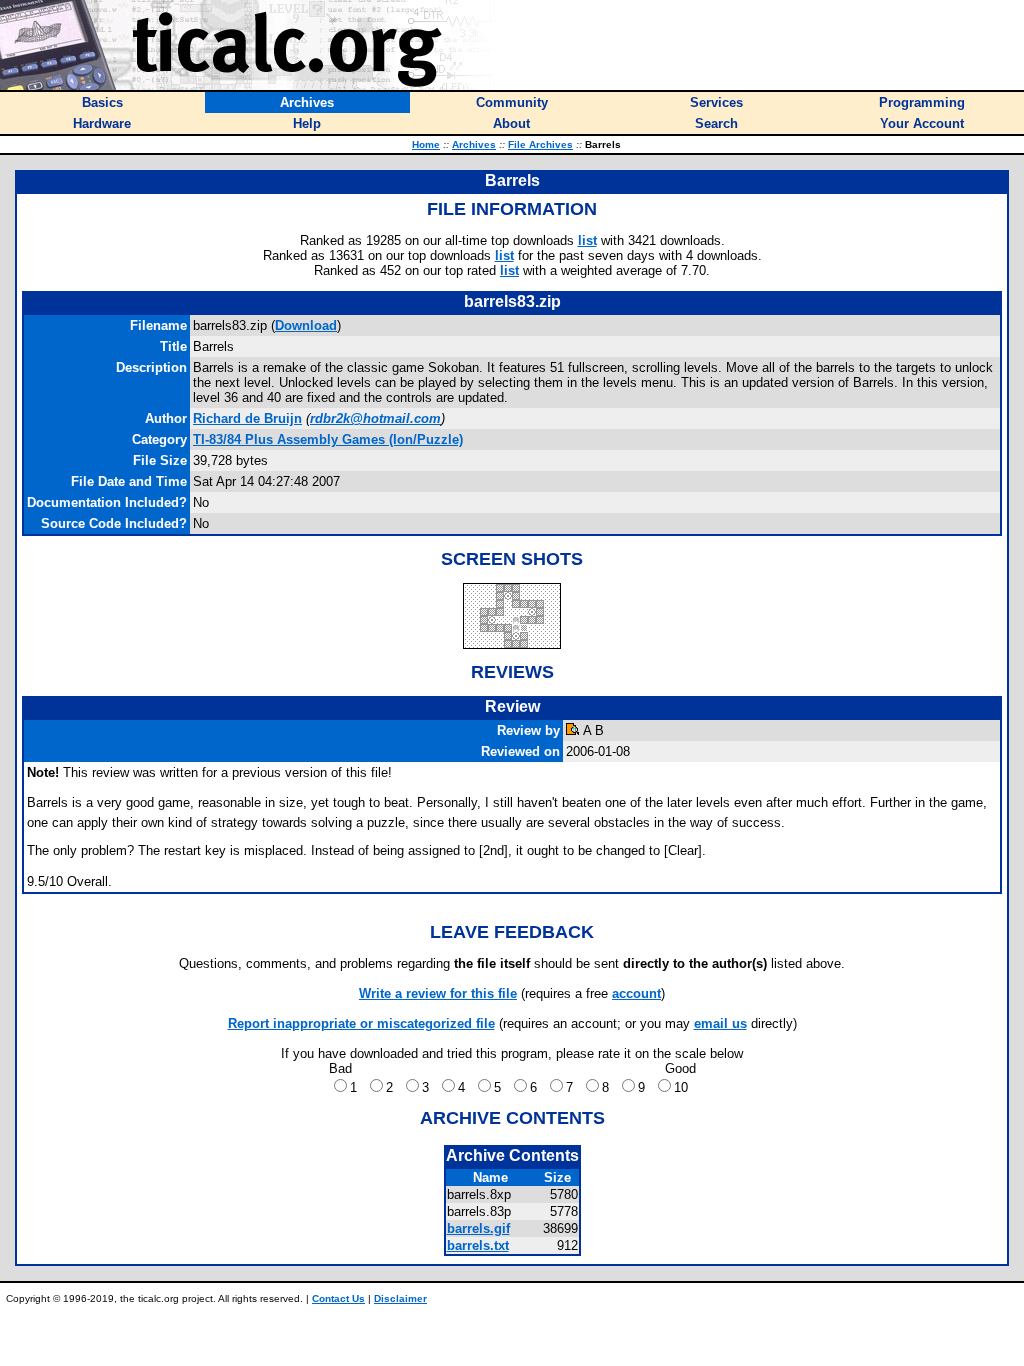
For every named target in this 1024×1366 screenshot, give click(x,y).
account (636, 993)
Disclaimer (400, 1298)
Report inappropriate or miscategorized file (361, 1023)
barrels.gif (478, 1228)
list (587, 240)
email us (720, 1023)
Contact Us (338, 1298)
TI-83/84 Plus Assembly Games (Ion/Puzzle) (328, 439)
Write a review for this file (438, 993)
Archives (474, 144)
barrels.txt (478, 1245)
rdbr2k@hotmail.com (375, 418)
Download (306, 325)
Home (426, 144)
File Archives (540, 144)
